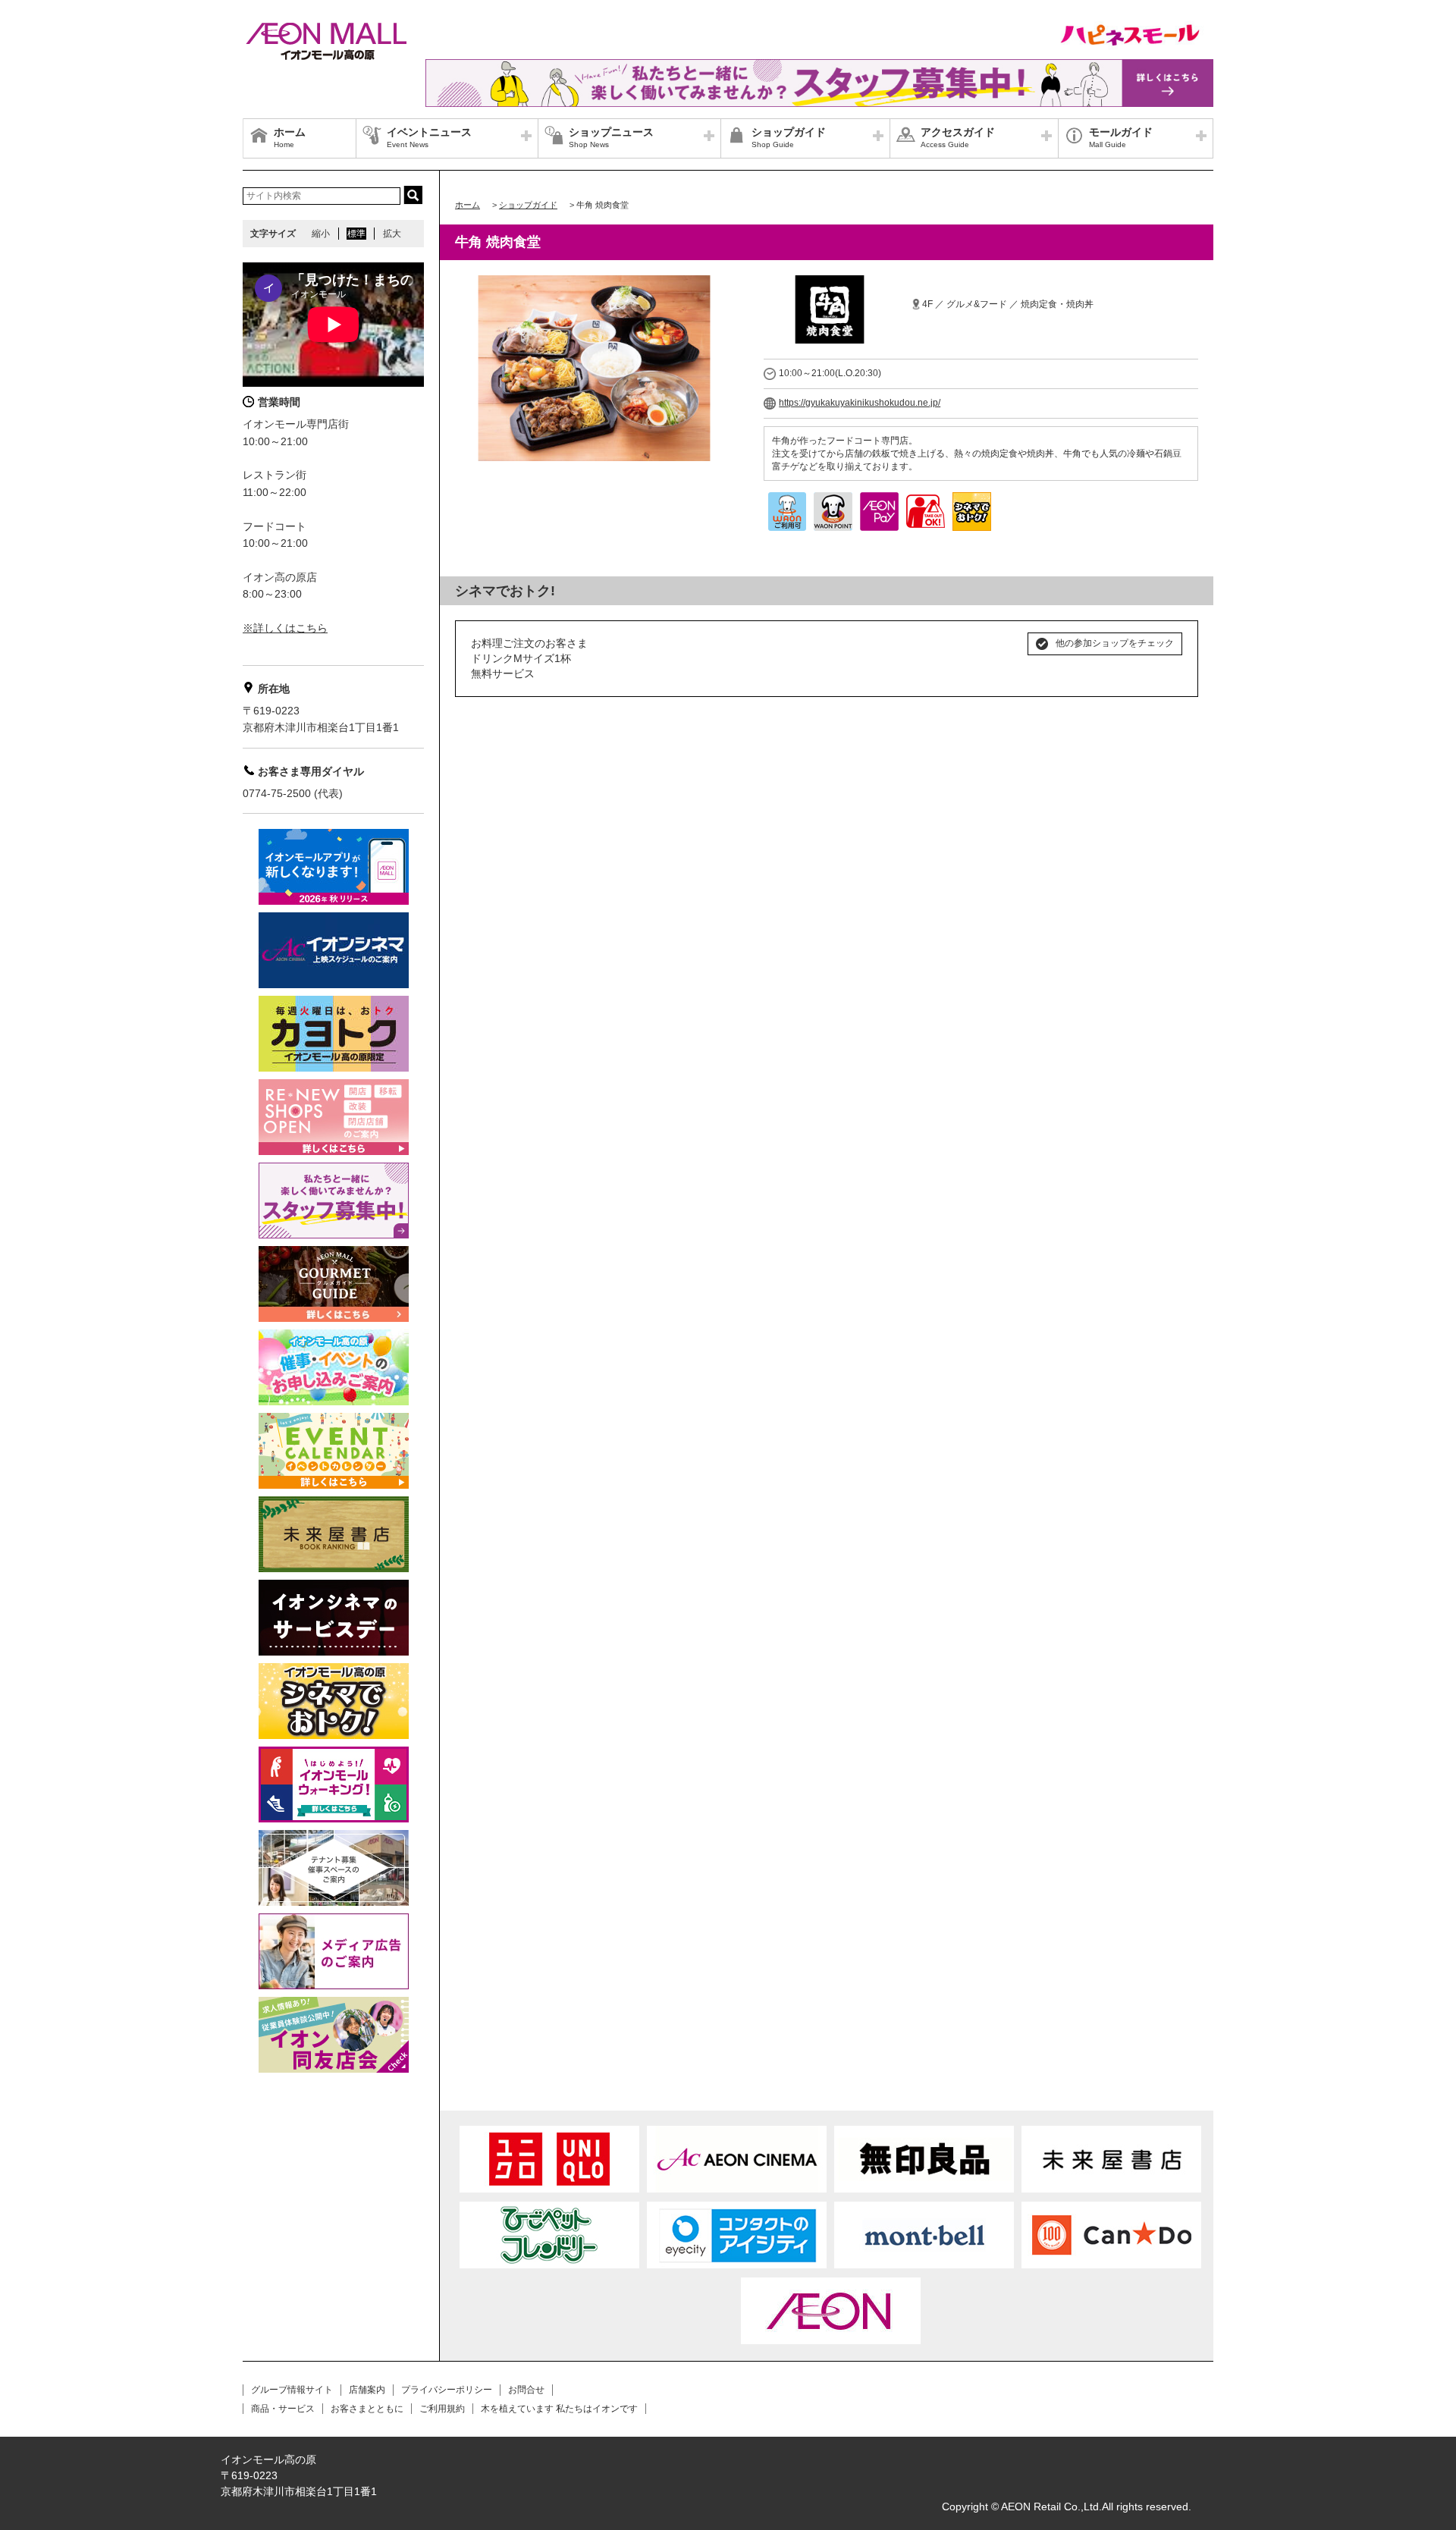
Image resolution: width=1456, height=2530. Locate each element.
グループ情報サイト (292, 2390)
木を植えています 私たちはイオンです (559, 2409)
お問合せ (526, 2390)
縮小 (321, 234)
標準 (356, 234)
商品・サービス (283, 2409)
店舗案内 (367, 2390)
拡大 (392, 234)
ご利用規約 (442, 2409)
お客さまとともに (367, 2409)
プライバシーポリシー (447, 2390)
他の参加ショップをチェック (1115, 643)
